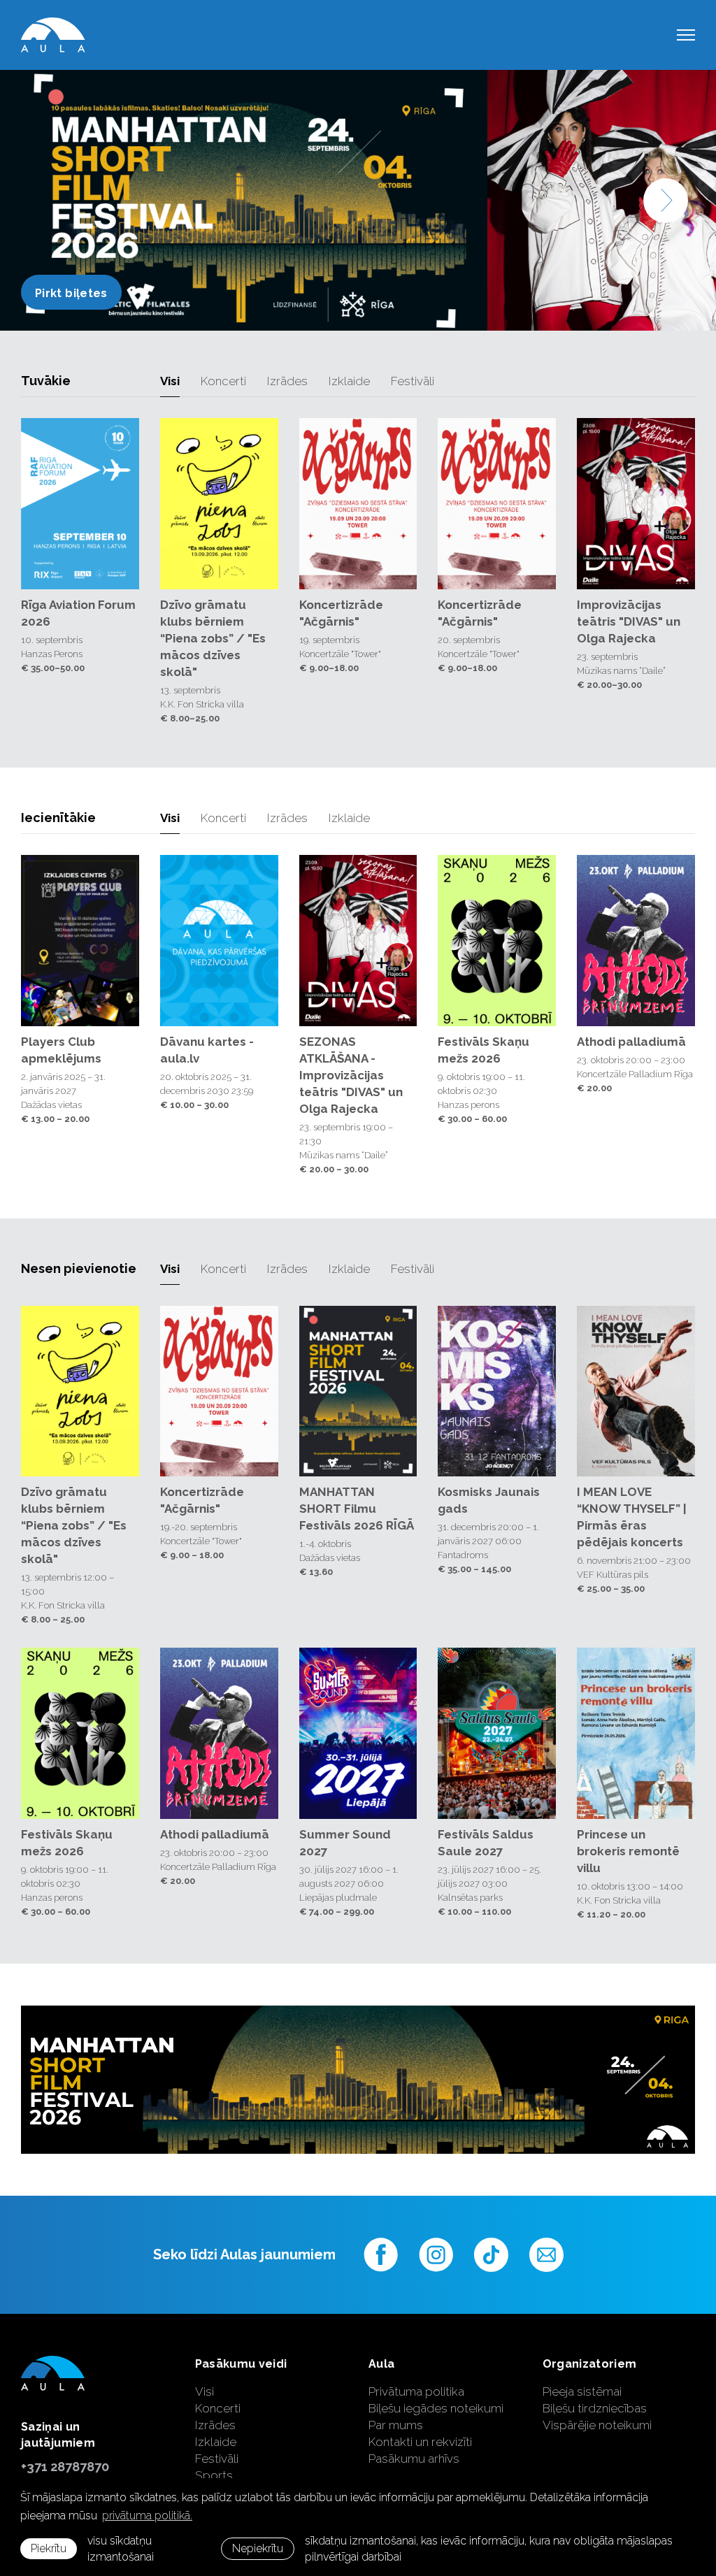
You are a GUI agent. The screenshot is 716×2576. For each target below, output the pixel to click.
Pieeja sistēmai (582, 2391)
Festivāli (413, 381)
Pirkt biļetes (117, 293)
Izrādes (287, 381)
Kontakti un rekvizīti (420, 2442)
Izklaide (349, 381)
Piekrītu (49, 2548)
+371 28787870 (65, 2467)
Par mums (396, 2425)
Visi (170, 381)
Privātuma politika (416, 2391)
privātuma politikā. (147, 2516)
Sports (214, 2475)
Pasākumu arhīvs (414, 2459)
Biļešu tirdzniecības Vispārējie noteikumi (597, 2417)
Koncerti (223, 381)
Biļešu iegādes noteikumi (436, 2408)
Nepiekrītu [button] (258, 2548)
